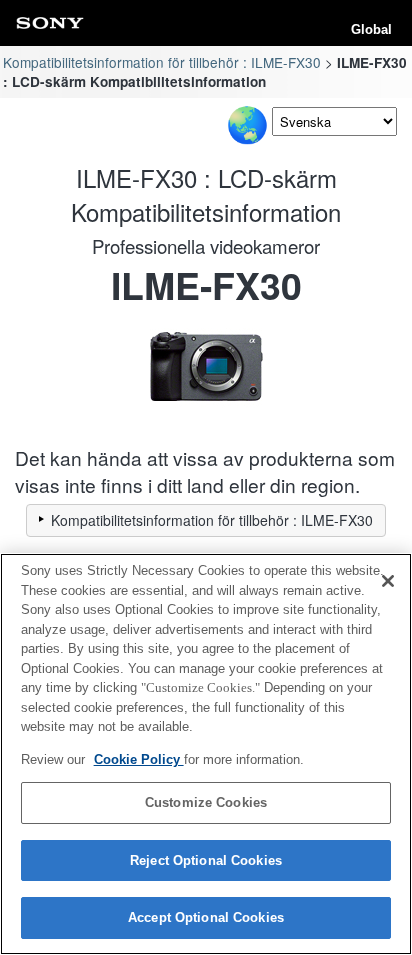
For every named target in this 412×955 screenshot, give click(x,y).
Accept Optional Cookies (206, 917)
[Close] (388, 581)
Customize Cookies (206, 802)
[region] (206, 754)
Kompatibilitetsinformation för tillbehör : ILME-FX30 (162, 62)
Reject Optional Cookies (206, 860)
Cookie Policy (139, 759)
